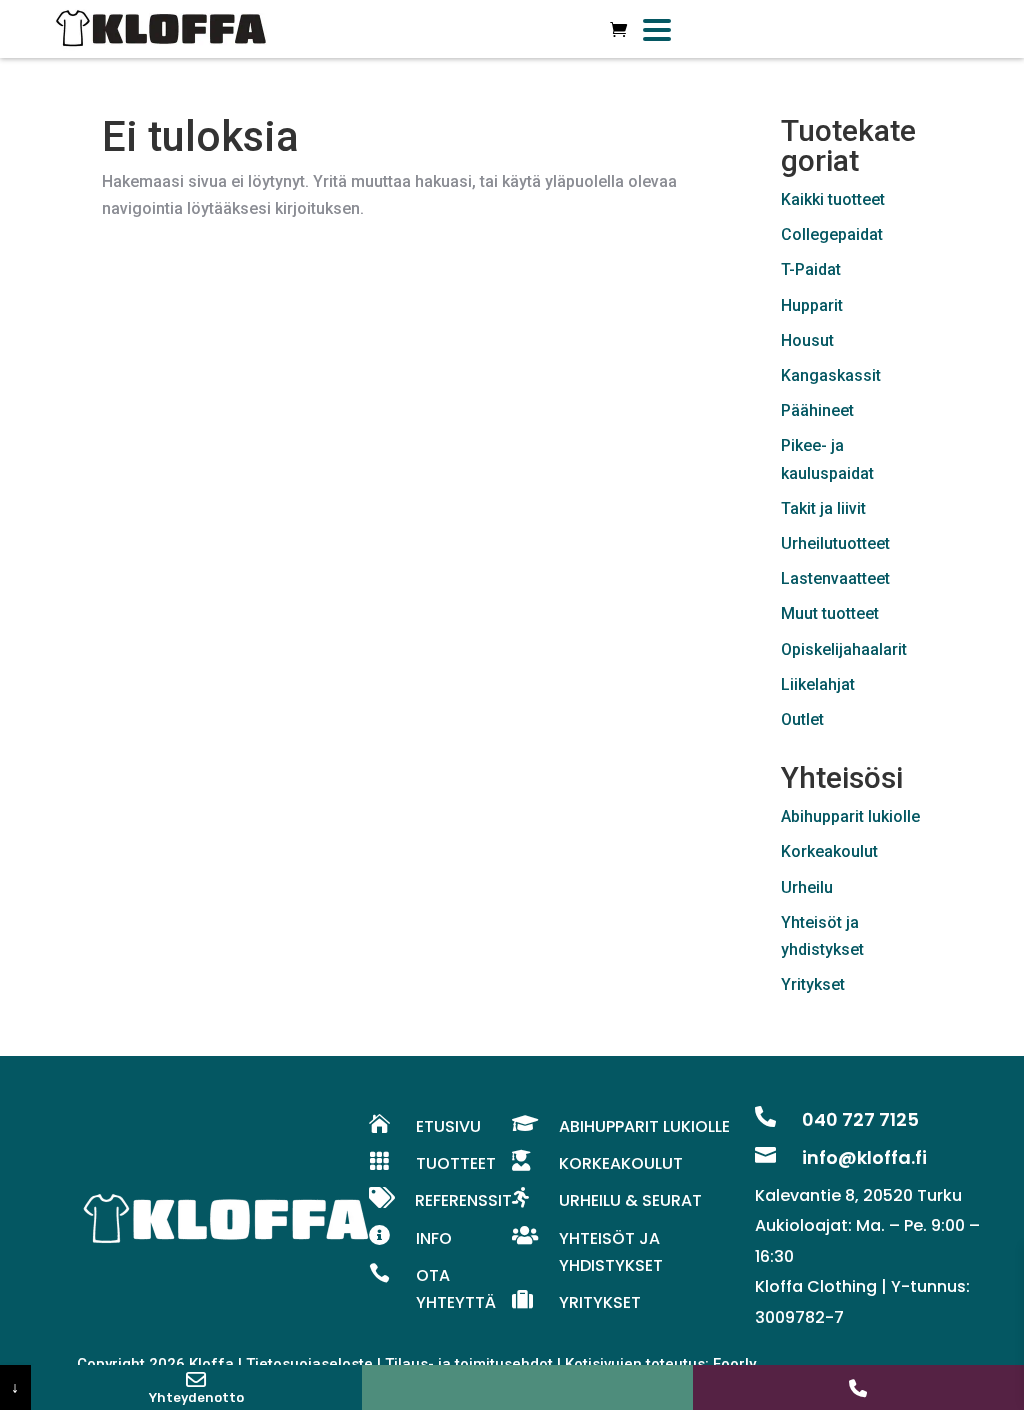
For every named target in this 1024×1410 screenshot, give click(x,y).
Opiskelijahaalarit (844, 649)
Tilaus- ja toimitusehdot (469, 1364)
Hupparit (812, 305)
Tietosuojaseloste (309, 1364)
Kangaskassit (831, 375)
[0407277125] (858, 1387)
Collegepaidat (832, 234)
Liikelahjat (818, 684)
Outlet (802, 719)
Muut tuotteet (830, 613)
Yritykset (813, 984)
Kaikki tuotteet (833, 199)
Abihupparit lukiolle (850, 816)
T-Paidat (811, 269)
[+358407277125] (527, 1387)
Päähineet (817, 410)
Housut (807, 340)
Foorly (734, 1364)
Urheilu (807, 887)
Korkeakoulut (829, 851)
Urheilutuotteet (835, 543)
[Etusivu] (161, 29)
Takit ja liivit (823, 508)
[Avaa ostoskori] (618, 29)
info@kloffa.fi (864, 1157)
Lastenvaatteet (835, 578)
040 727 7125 (860, 1119)
